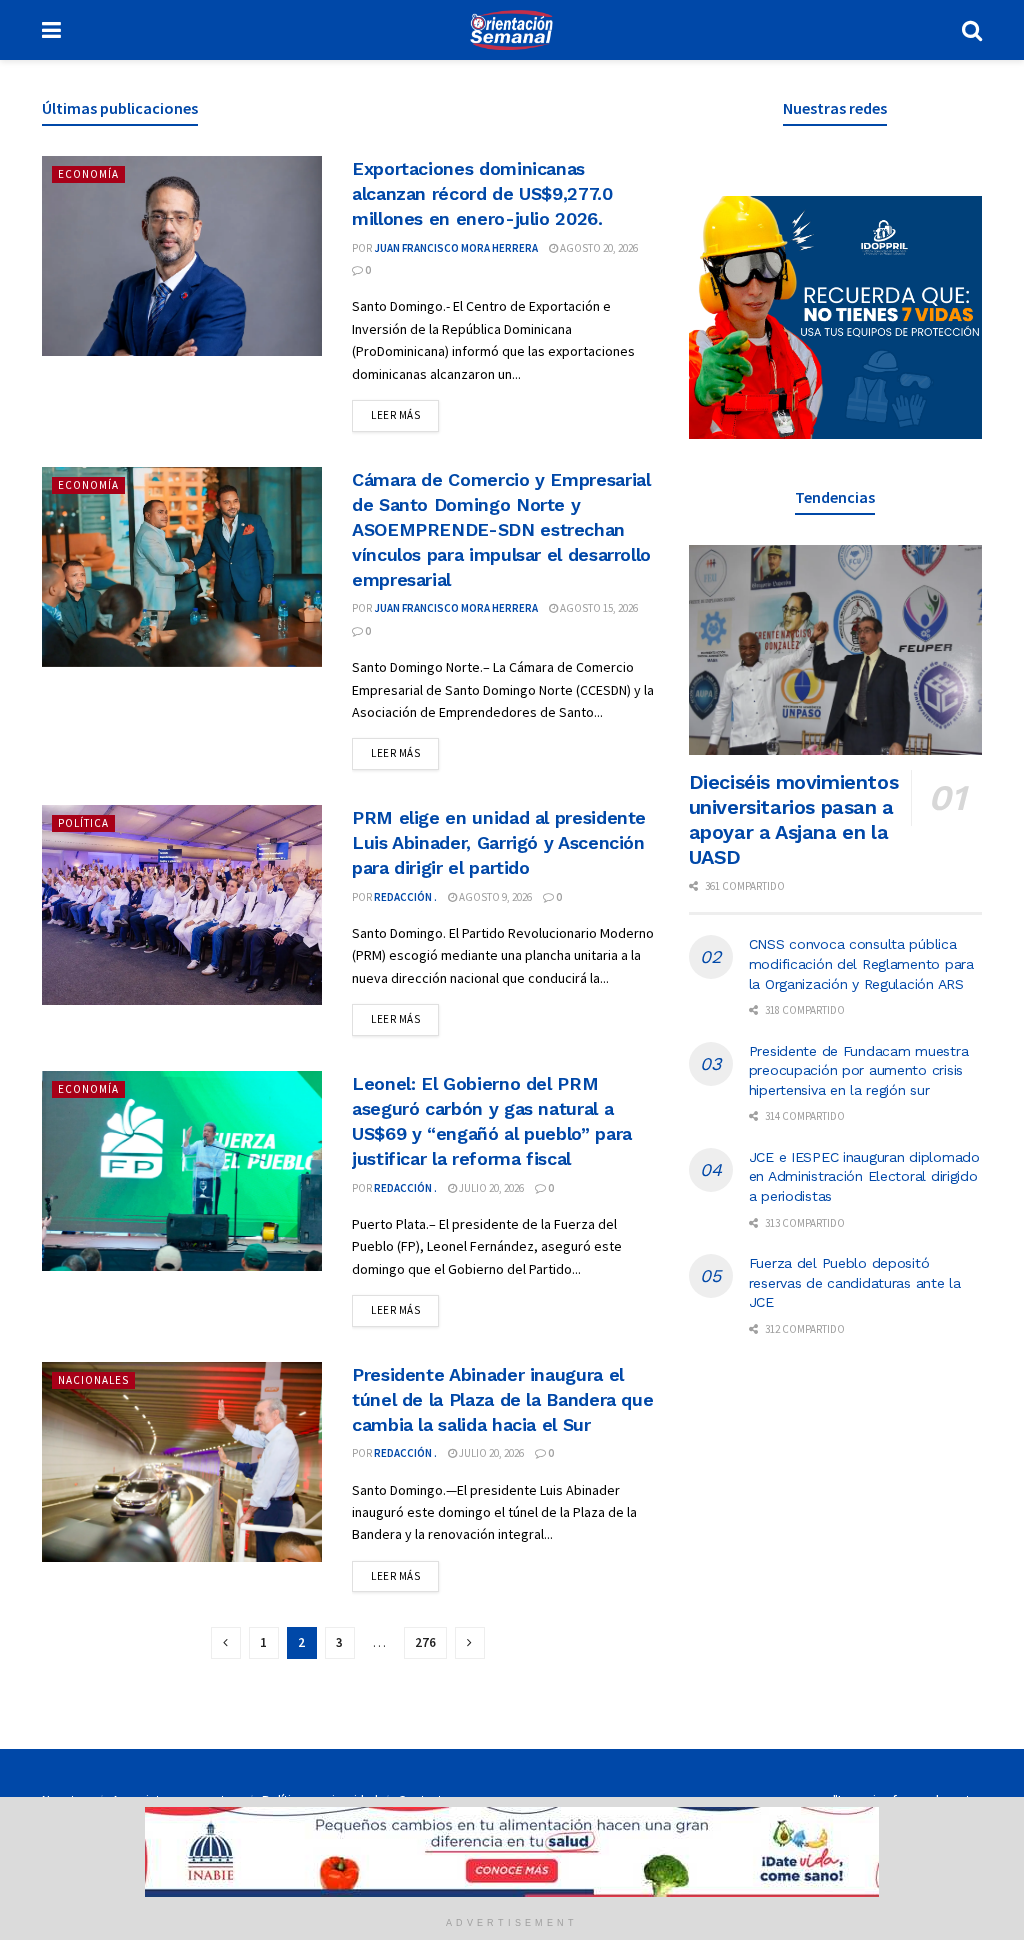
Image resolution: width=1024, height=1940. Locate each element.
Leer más (405, 414)
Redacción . (405, 897)
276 (425, 1642)
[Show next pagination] (470, 1643)
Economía (88, 174)
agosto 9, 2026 (494, 897)
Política (83, 823)
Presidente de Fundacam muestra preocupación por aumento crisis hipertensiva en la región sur (859, 1070)
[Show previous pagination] (226, 1643)
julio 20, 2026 (490, 1188)
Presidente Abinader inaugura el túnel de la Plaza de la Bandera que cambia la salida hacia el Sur (502, 1399)
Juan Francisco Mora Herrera (456, 248)
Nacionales (93, 1380)
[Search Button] (972, 30)
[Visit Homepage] (511, 30)
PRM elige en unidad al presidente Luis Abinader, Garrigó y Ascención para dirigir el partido (499, 842)
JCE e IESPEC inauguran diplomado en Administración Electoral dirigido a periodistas (864, 1176)
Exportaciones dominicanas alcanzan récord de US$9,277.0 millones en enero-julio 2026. (482, 193)
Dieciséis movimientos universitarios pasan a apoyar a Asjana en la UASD (794, 819)
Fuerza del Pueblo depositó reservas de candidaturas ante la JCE (855, 1282)
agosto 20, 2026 (598, 248)
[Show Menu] (51, 30)
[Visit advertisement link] (835, 317)
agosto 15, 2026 (598, 608)
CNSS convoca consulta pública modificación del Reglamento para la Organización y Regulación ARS (861, 963)
